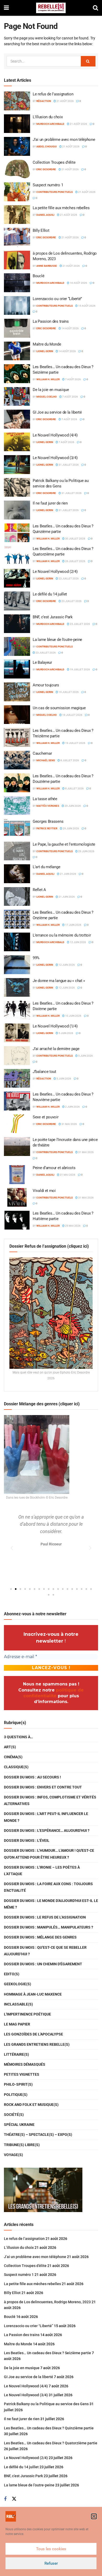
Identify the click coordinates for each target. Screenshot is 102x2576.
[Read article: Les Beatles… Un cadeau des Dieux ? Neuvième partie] (17, 1101)
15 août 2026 (87, 306)
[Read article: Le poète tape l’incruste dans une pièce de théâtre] (17, 1146)
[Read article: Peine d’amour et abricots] (17, 1175)
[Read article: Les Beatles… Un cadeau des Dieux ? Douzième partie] (17, 783)
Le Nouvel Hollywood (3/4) (55, 458)
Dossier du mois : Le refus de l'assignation (45, 1917)
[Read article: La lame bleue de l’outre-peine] (17, 646)
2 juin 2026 (72, 1107)
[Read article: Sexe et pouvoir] (17, 1124)
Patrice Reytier (47, 828)
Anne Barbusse (47, 266)
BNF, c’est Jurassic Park (53, 617)
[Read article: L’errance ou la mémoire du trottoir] (17, 942)
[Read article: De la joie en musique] (17, 397)
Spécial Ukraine (19, 2125)
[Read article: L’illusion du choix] (17, 124)
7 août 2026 (73, 379)
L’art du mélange (46, 867)
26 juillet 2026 (75, 561)
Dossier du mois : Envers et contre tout (43, 1787)
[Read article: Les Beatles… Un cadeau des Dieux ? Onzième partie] (17, 919)
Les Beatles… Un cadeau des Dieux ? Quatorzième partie (51, 2443)
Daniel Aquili (45, 215)
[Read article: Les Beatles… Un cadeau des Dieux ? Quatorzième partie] (17, 556)
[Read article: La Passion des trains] (17, 328)
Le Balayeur (42, 662)
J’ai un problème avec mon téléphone (64, 140)
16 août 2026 (78, 283)
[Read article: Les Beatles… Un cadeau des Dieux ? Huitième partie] (17, 1220)
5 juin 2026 (66, 1033)
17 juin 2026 (73, 925)
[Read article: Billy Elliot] (17, 237)
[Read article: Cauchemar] (17, 760)
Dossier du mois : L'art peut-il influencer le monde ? (46, 1817)
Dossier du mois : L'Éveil (27, 1840)
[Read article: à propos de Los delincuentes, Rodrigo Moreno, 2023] (17, 260)
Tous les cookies (51, 2549)
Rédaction (44, 101)
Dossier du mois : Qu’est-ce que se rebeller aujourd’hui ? (45, 1951)
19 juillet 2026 (80, 669)
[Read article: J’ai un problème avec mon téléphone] (17, 146)
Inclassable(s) (18, 2004)
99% (36, 958)
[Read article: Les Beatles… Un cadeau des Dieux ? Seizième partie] (17, 374)
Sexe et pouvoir (46, 1117)
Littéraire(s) (16, 2054)
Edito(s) (12, 1974)
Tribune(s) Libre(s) (22, 2145)
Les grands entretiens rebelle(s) (37, 2044)
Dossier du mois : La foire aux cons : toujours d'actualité (48, 1887)
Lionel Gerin (45, 351)
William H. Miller (48, 379)
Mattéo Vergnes (48, 806)
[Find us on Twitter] (14, 2499)
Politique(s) (16, 2095)
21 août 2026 (65, 101)
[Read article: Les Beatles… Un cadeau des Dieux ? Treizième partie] (17, 737)
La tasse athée (45, 799)
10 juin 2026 (73, 1016)
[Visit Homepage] (51, 8)
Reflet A (39, 890)
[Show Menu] (6, 8)
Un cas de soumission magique (59, 708)
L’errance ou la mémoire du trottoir (62, 935)
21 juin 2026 (68, 874)
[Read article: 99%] (17, 965)
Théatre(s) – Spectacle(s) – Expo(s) (38, 2135)
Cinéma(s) (13, 1757)
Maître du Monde (47, 344)
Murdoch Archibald (50, 124)
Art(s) (10, 1747)
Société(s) (14, 2115)
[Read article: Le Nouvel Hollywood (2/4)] (17, 578)
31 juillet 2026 (68, 465)
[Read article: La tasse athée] (17, 806)
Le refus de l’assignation (53, 94)
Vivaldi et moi (44, 1191)
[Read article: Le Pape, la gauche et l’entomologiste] (17, 851)
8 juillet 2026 (69, 760)
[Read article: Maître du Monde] (17, 351)
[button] (94, 2516)
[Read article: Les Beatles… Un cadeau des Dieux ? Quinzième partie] (17, 533)
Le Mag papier (17, 2024)
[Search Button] (95, 8)
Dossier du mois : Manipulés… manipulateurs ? (49, 1927)
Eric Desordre (46, 169)
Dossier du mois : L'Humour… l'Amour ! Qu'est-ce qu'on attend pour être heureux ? (49, 1854)
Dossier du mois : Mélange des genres (40, 1937)
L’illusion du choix (48, 117)
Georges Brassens (48, 821)
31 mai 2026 (69, 1124)
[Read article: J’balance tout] (17, 1078)
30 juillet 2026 (75, 539)
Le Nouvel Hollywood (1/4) (55, 1026)
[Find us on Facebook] (5, 2499)
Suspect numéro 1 (48, 185)
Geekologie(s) (18, 1984)
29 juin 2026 (72, 806)
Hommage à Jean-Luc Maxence (33, 1994)
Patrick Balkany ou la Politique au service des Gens (46, 2404)
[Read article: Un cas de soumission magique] (17, 715)
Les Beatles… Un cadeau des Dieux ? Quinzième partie (49, 2428)
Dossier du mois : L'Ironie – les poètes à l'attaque (42, 1871)
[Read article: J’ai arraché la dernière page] (17, 1056)
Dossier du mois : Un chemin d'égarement (43, 1964)
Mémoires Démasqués (25, 2064)
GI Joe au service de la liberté (57, 412)
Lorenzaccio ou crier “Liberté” (57, 299)
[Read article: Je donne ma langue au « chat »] (17, 988)
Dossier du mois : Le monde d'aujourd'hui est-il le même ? (51, 1904)
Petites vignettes (22, 2074)
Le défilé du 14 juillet (50, 594)
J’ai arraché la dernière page (56, 1049)
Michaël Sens (46, 760)
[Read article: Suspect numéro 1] (17, 192)
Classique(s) (16, 1767)
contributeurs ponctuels (55, 192)
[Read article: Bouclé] (17, 283)
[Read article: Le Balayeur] (17, 669)
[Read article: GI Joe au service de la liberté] (17, 419)
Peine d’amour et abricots (54, 1168)
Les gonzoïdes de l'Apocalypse (33, 2034)
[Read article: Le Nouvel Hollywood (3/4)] (17, 465)
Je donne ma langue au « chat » (59, 981)
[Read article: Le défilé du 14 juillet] (17, 601)
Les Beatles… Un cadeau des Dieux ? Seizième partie (47, 2353)
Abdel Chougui (47, 146)
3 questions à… (18, 1737)
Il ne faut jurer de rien (50, 503)
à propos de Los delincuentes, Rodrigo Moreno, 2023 (47, 2302)
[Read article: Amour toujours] (17, 692)
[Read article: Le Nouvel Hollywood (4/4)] (17, 442)
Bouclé (38, 276)
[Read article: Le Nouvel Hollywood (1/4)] (17, 1033)
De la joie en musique (51, 390)
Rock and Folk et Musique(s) (31, 2105)
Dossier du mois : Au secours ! (32, 1777)
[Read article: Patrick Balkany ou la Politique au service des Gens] (17, 487)
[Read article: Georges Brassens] (17, 828)
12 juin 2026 (78, 942)
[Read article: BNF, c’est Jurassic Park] (17, 624)
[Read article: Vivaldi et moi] (17, 1197)
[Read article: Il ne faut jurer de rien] (17, 510)
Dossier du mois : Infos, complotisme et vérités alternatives (50, 1800)
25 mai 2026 (73, 1226)
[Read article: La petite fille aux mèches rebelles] (17, 215)
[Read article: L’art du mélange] (17, 874)
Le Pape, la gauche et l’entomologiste (64, 844)
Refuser (51, 2563)
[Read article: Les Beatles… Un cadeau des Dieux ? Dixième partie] (17, 1010)
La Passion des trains (51, 321)
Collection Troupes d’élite (54, 162)
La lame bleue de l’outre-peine (57, 640)
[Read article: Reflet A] (17, 897)
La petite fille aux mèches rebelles (61, 208)
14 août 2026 (70, 328)
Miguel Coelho (47, 397)
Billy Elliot (41, 230)
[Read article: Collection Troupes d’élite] (17, 169)
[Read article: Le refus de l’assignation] (17, 101)
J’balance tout (44, 1072)
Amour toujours (46, 685)
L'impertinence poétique (27, 2014)
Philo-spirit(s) (18, 2084)
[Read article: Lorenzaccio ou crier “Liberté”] (17, 306)
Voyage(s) (13, 2155)
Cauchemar (42, 753)
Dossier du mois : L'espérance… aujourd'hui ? (47, 1831)
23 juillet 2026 (68, 579)
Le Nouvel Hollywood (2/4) (55, 572)
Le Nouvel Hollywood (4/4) (55, 435)
